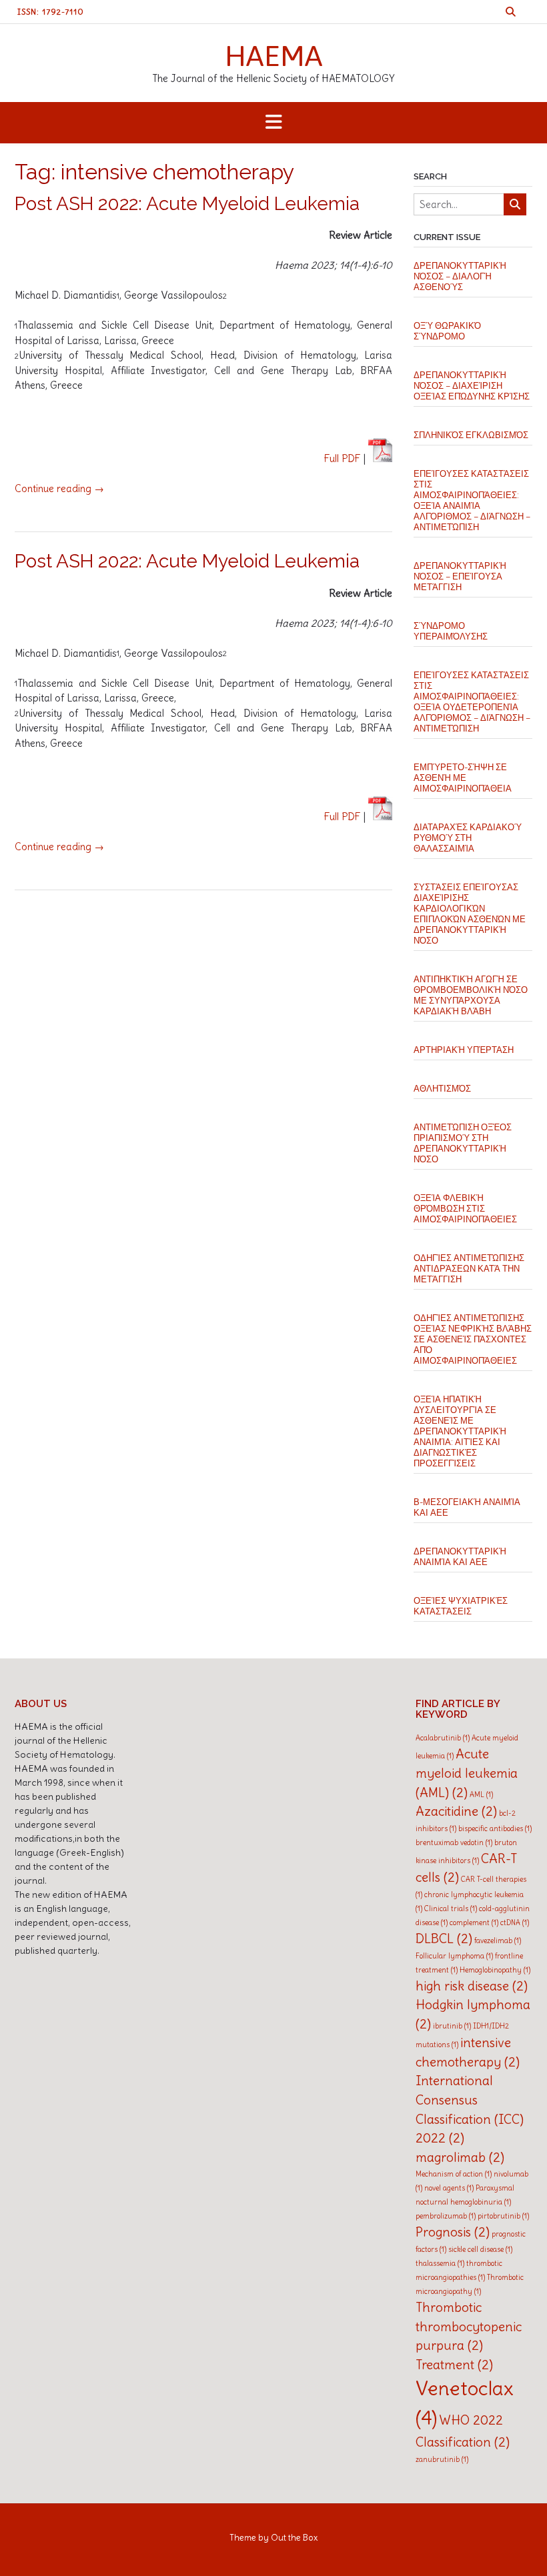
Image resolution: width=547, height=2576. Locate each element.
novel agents (449, 2188)
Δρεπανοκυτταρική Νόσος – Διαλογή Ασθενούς (460, 276)
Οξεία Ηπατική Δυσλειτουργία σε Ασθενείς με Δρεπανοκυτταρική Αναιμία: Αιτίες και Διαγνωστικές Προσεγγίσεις (460, 1431)
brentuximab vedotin (454, 1842)
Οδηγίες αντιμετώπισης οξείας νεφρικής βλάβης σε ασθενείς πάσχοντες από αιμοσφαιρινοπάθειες (473, 1339)
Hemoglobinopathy (495, 1970)
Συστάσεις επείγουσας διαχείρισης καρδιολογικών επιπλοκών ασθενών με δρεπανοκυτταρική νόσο (470, 914)
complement (474, 1922)
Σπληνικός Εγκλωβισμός (471, 435)
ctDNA (515, 1922)
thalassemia (440, 2263)
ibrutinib (452, 2026)
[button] (273, 123)
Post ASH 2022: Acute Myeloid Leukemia (187, 204)
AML (481, 1794)
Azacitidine (456, 1811)
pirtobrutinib (503, 2216)
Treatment (454, 2365)
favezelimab (498, 1941)
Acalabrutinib (443, 1738)
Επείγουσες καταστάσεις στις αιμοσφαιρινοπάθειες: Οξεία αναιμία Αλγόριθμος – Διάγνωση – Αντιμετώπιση (472, 500)
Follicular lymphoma (454, 1956)
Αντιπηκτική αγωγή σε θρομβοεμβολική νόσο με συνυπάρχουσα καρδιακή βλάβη (471, 995)
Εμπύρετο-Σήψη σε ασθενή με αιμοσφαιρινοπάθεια (463, 778)
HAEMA (274, 55)
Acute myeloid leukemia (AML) (467, 1773)
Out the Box (294, 2538)
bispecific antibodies (495, 1828)
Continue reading (59, 488)
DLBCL (444, 1939)
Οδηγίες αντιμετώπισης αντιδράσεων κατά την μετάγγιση (469, 1269)
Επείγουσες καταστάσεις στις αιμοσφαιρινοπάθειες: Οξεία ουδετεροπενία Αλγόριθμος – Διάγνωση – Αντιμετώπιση (472, 702)
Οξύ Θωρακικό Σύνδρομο (447, 331)
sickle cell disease (480, 2249)
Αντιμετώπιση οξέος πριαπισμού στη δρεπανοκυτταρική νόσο (463, 1143)
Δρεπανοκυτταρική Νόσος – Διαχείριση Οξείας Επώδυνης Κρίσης (472, 386)
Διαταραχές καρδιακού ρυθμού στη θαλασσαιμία (468, 838)
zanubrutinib (442, 2459)
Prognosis (453, 2232)
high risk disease (472, 1986)
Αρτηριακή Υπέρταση (464, 1050)
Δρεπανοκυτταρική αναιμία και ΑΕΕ (460, 1557)
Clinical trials (451, 1908)
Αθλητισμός (442, 1089)
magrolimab (460, 2157)
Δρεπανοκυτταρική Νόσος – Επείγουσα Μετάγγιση (460, 576)
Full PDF (343, 458)
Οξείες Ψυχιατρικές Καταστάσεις (461, 1606)
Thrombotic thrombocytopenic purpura (469, 2326)
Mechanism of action (454, 2174)
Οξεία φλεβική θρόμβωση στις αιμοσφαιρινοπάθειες (465, 1209)
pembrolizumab (446, 2216)
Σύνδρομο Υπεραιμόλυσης (451, 631)
